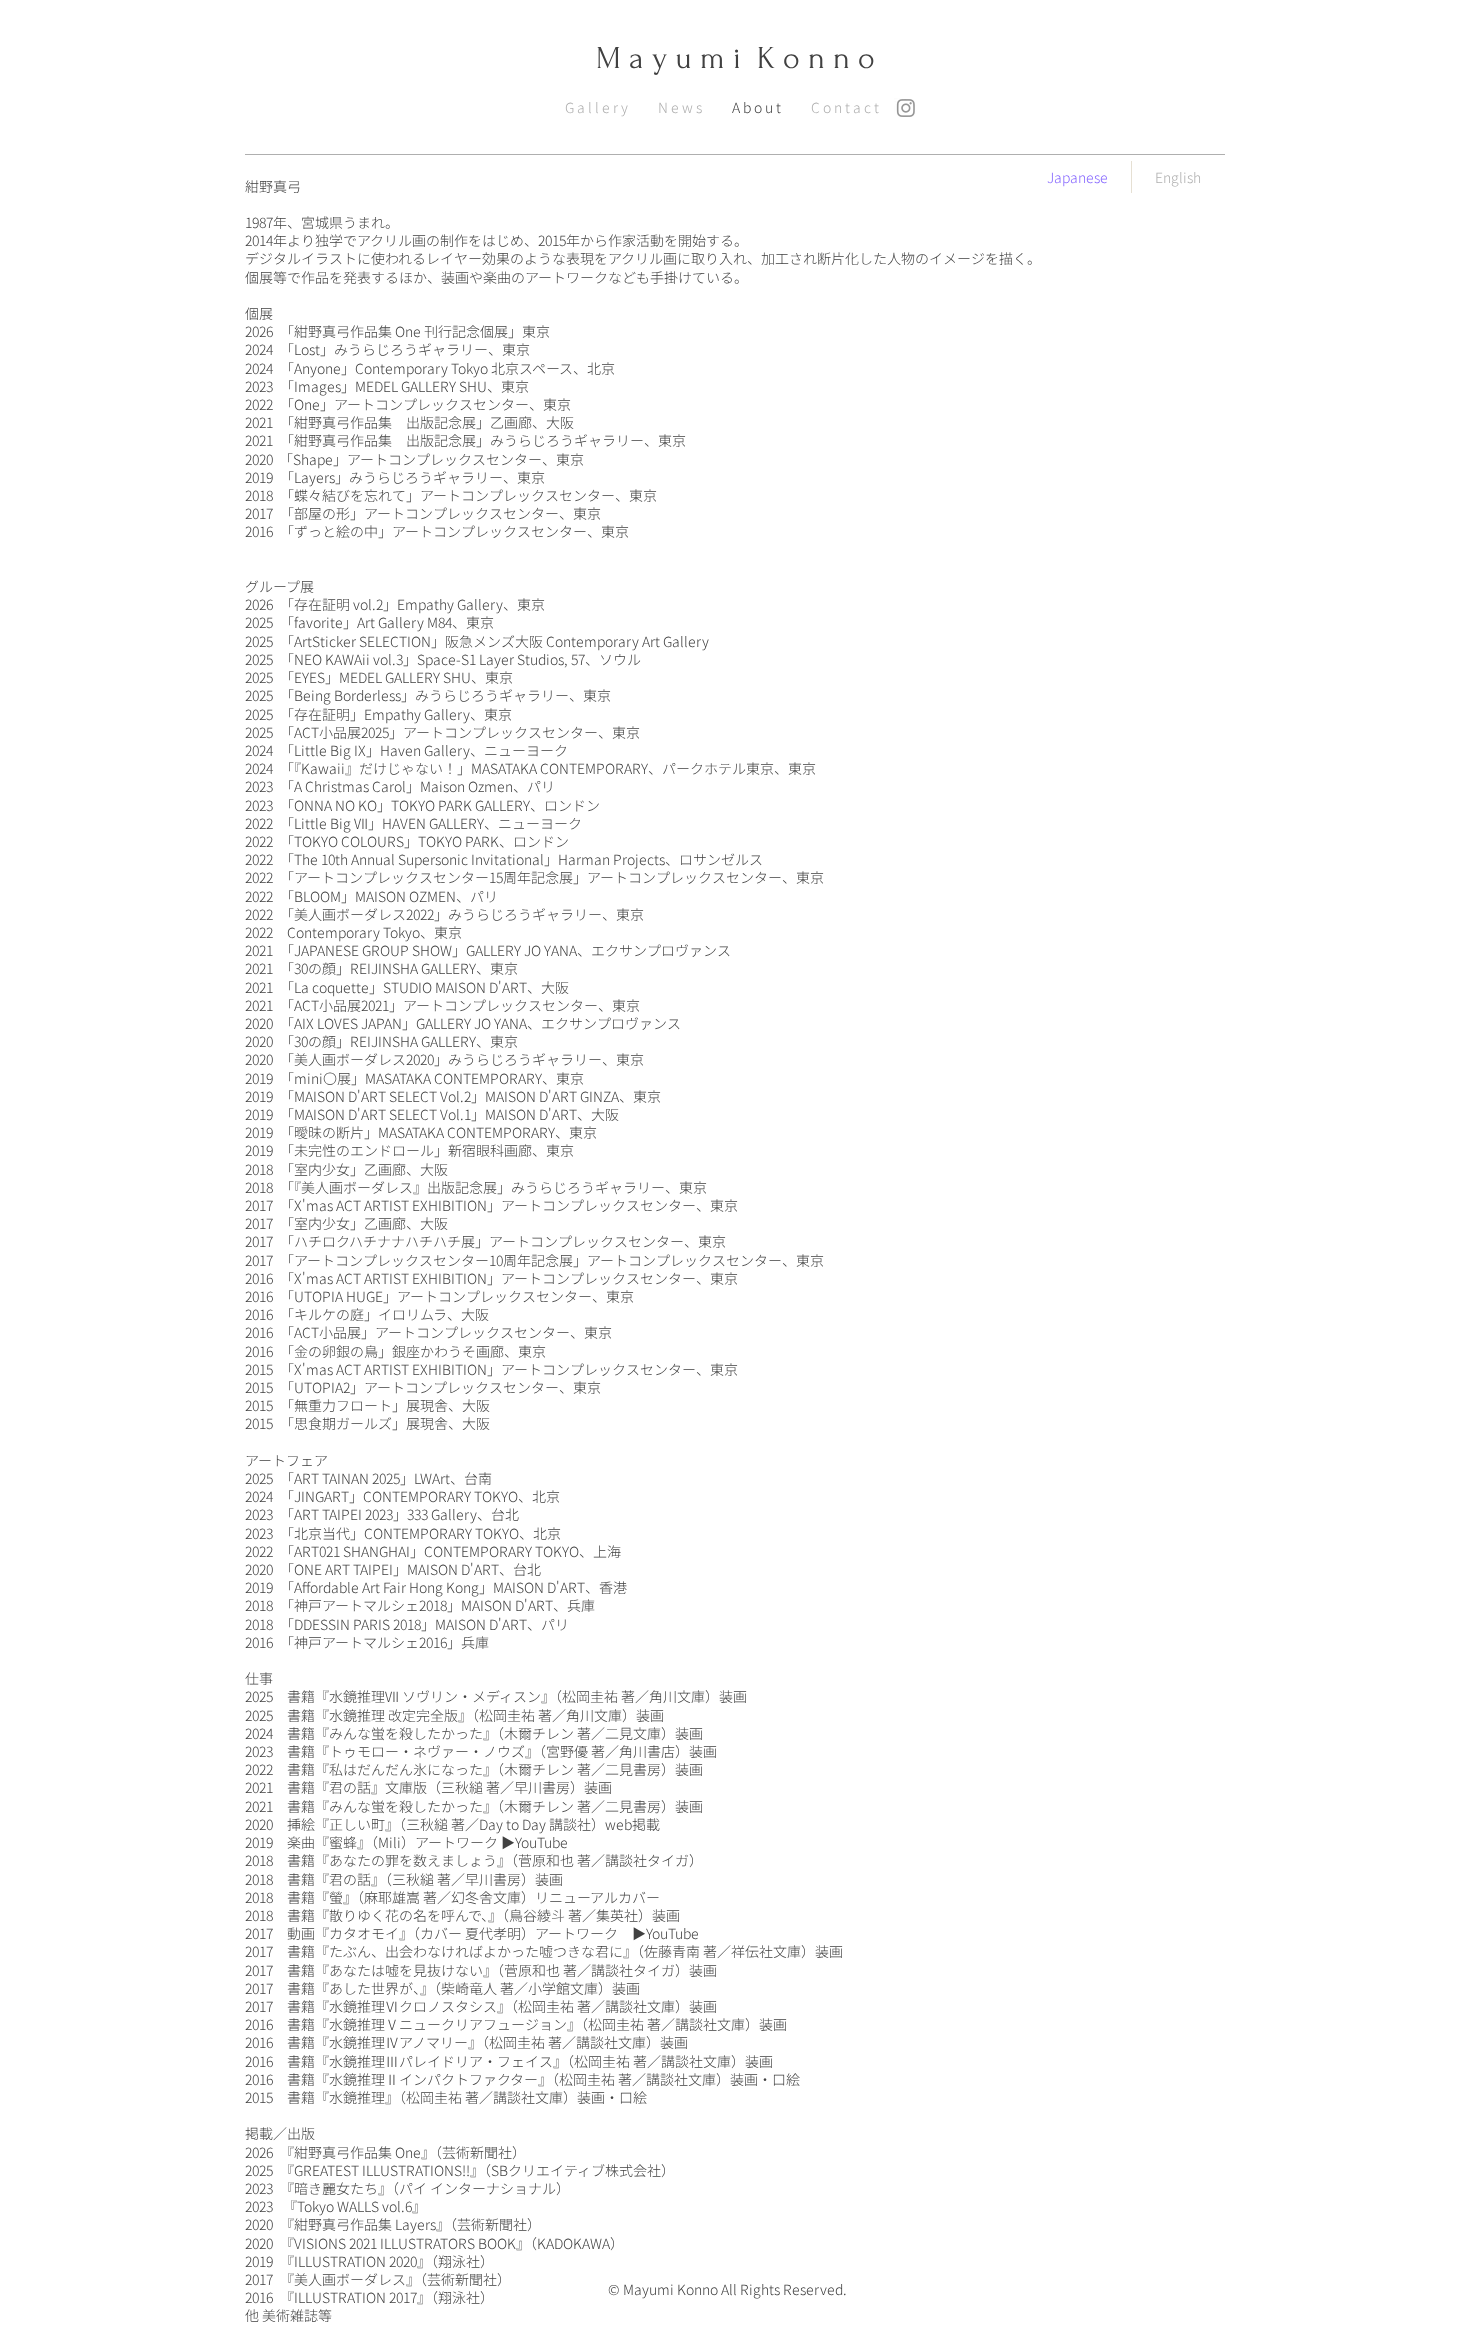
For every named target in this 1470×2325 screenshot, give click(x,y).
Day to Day (512, 1824)
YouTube (541, 1842)
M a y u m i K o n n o (735, 58)
